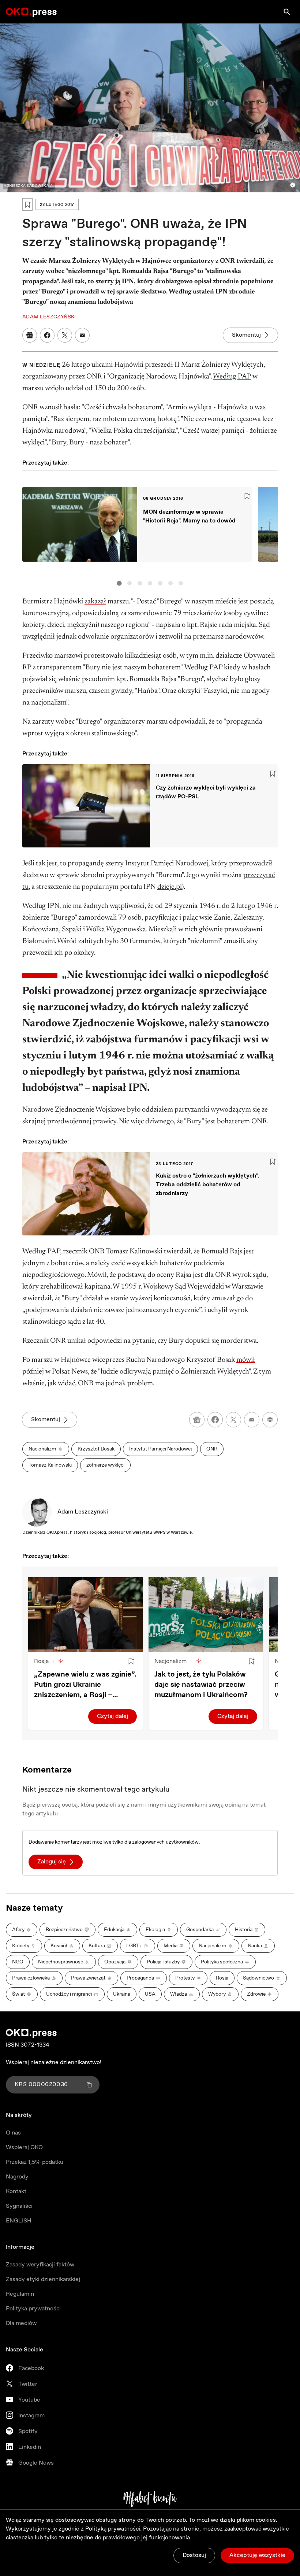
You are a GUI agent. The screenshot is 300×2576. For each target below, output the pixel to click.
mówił (246, 1360)
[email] (252, 1420)
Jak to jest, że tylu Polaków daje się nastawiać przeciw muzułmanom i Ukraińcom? (201, 1685)
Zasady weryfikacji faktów (40, 2265)
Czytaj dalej (112, 1716)
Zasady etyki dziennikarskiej (43, 2279)
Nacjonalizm (170, 1661)
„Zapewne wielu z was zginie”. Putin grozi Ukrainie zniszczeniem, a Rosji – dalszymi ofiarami (85, 1685)
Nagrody (17, 2177)
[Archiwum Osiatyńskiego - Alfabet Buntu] (150, 2499)
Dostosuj (194, 2555)
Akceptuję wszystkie (257, 2555)
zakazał (95, 602)
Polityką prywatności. (113, 2529)
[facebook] (215, 1420)
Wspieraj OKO (24, 2148)
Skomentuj (246, 335)
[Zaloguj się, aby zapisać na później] (131, 1662)
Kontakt (16, 2191)
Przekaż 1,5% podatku (35, 2162)
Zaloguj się (52, 1862)
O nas (13, 2133)
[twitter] (233, 1420)
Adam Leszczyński (83, 1512)
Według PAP (232, 377)
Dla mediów (21, 2323)
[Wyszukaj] (287, 12)
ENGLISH (19, 2221)
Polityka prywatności (33, 2309)
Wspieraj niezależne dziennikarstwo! (54, 2063)
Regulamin (20, 2294)
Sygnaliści (19, 2206)
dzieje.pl (170, 887)
